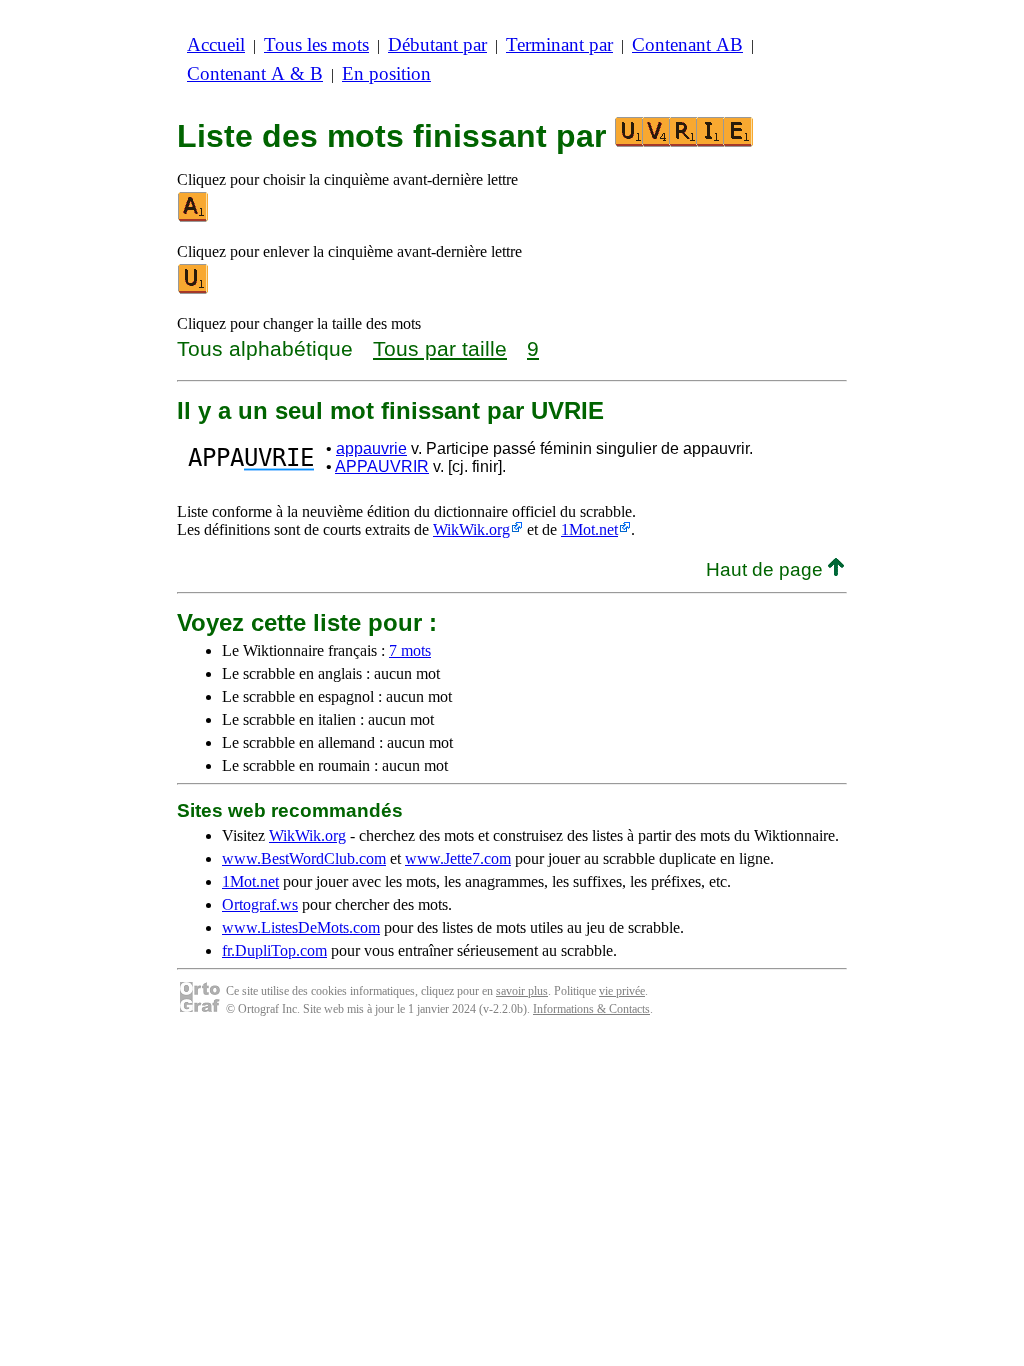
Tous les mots (316, 44)
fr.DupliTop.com (274, 950)
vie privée (622, 991)
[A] (194, 217)
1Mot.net (589, 529)
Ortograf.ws (260, 904)
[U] (194, 289)
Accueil (216, 44)
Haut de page (767, 569)
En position (386, 73)
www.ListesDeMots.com (301, 927)
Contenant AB (687, 44)
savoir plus (522, 991)
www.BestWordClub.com (304, 858)
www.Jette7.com (458, 858)
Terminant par (559, 44)
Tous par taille (440, 348)
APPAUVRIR (382, 466)
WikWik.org (471, 529)
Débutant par (437, 44)
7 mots (410, 650)
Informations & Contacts (591, 1009)
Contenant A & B (255, 73)
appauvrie (371, 448)
